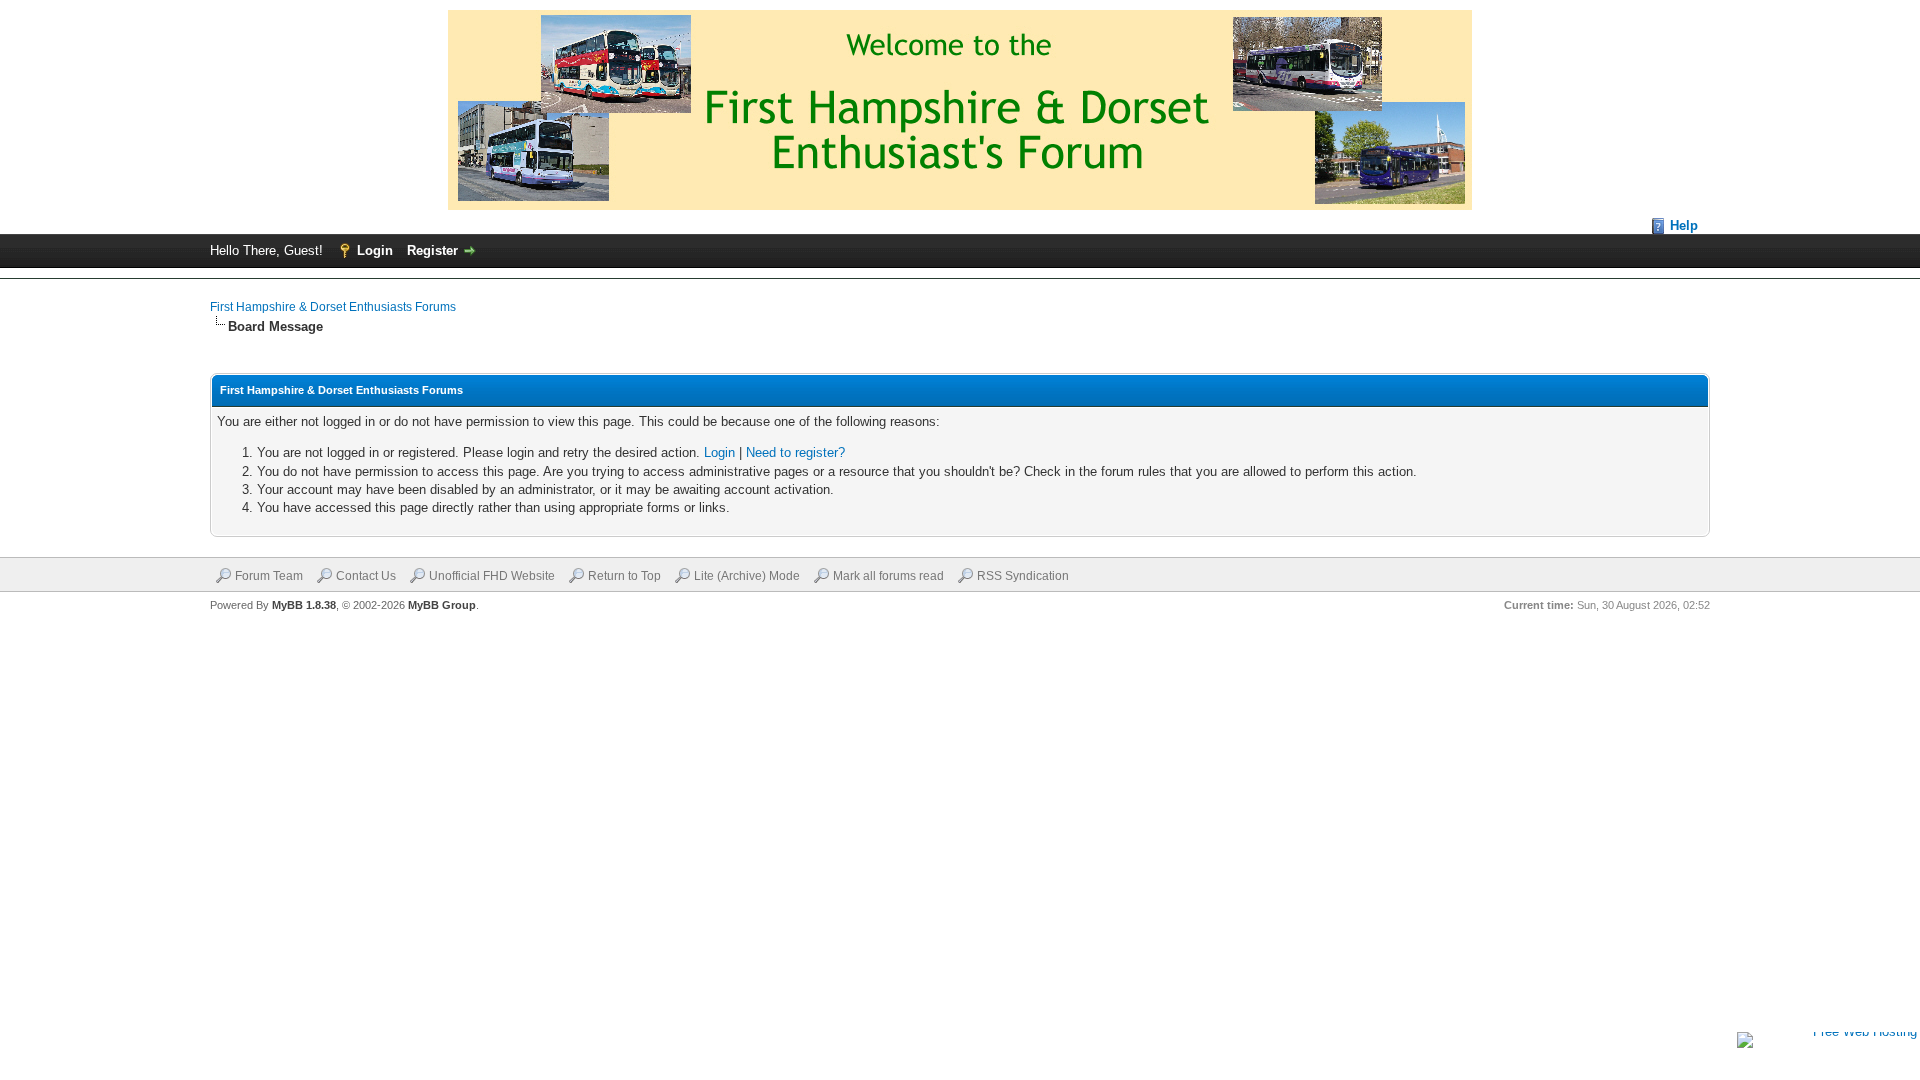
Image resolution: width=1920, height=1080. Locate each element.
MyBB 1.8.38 (304, 605)
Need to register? (795, 452)
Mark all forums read (888, 576)
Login (375, 250)
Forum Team (269, 576)
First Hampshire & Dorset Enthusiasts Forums (333, 307)
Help (1684, 225)
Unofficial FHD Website (492, 576)
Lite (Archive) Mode (747, 576)
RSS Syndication (1023, 576)
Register (432, 250)
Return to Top (624, 576)
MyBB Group (442, 605)
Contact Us (366, 576)
